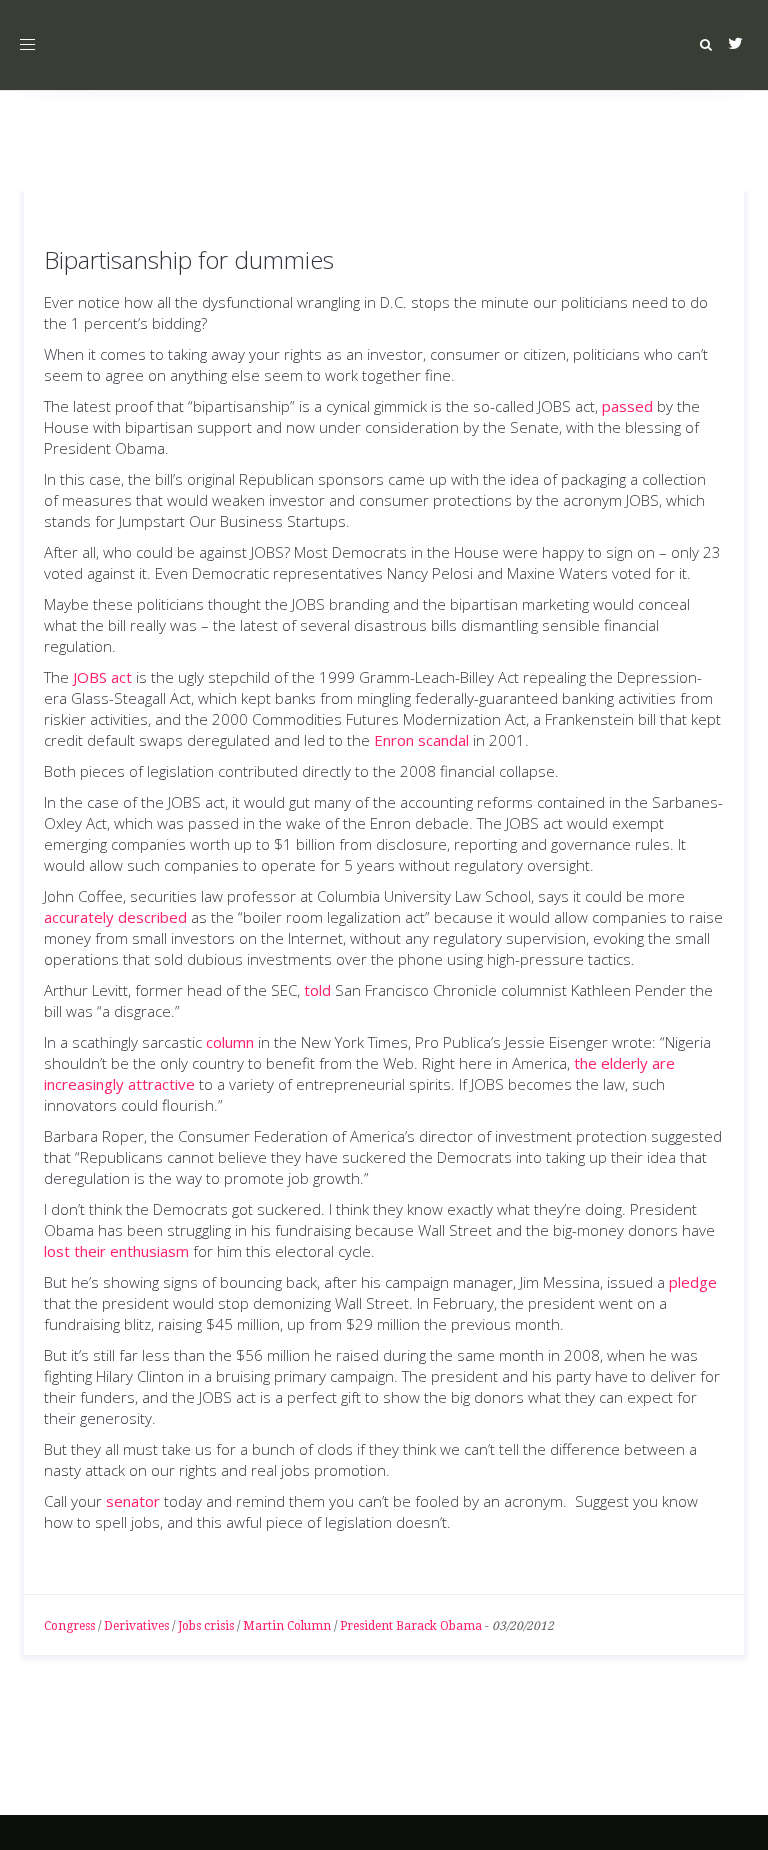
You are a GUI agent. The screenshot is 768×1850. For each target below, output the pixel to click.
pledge (693, 1282)
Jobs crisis (206, 1626)
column (230, 1042)
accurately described (115, 917)
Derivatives (136, 1626)
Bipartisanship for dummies (189, 259)
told (317, 990)
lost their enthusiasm (116, 1251)
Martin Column (287, 1626)
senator (133, 1501)
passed (627, 406)
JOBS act (102, 677)
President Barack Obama (411, 1626)
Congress (69, 1626)
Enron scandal (421, 740)
